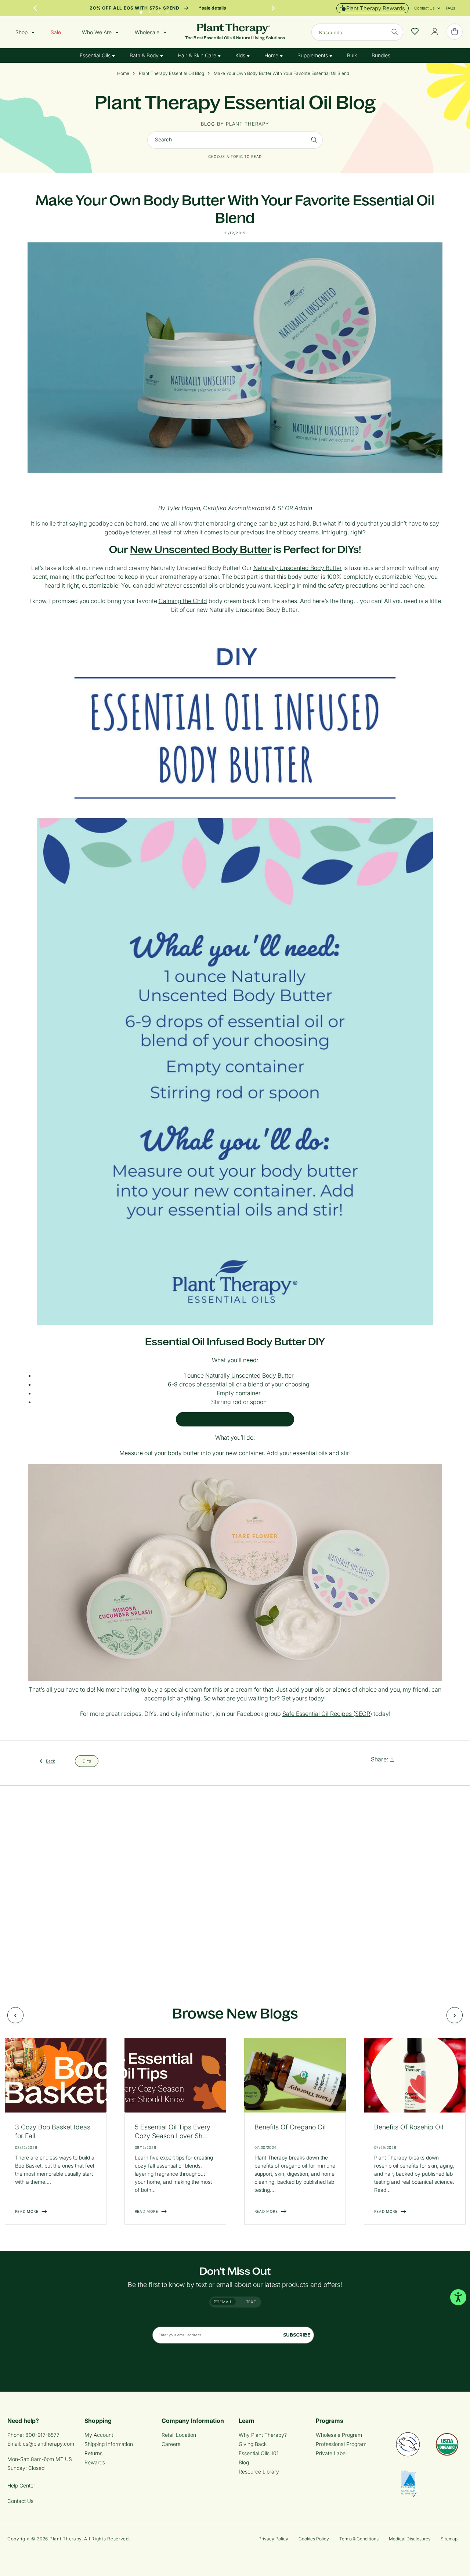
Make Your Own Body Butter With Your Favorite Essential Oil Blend (281, 73)
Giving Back (253, 2444)
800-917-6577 (42, 2435)
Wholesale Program (339, 2435)
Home (272, 55)
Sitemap (449, 2539)
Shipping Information (109, 2444)
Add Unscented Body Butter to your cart (235, 1419)
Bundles (381, 55)
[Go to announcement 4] (167, 10)
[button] (424, 8)
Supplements (313, 55)
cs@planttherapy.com (48, 2444)
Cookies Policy (314, 2539)
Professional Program (341, 2444)
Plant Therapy (66, 2539)
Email (225, 2302)
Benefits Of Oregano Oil (290, 2127)
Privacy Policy (273, 2539)
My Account (99, 2435)
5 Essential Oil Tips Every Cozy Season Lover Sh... (173, 2131)
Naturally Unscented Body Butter (298, 568)
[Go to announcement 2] (150, 10)
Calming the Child (183, 601)
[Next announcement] (273, 8)
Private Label (331, 2453)
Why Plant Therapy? (263, 2435)
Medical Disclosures (410, 2539)
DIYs (87, 1761)
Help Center (21, 2485)
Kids (241, 55)
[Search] (314, 140)
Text (251, 2302)
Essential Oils (96, 55)
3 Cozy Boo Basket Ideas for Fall (53, 2131)
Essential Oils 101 (259, 2453)
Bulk (352, 55)
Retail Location (179, 2435)
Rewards (95, 2462)
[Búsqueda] (395, 32)
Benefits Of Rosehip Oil (409, 2127)
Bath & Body (145, 55)
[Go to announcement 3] (159, 10)
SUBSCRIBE (297, 2335)
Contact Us (20, 2501)
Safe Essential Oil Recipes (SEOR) (327, 1714)
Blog (244, 2462)
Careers (171, 2444)
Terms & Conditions (359, 2539)
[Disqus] (235, 1887)
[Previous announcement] (35, 8)
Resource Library (259, 2472)
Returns (93, 2453)
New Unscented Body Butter (201, 549)
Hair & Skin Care (198, 55)
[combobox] (357, 32)
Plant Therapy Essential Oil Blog (171, 73)
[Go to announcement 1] (141, 10)
